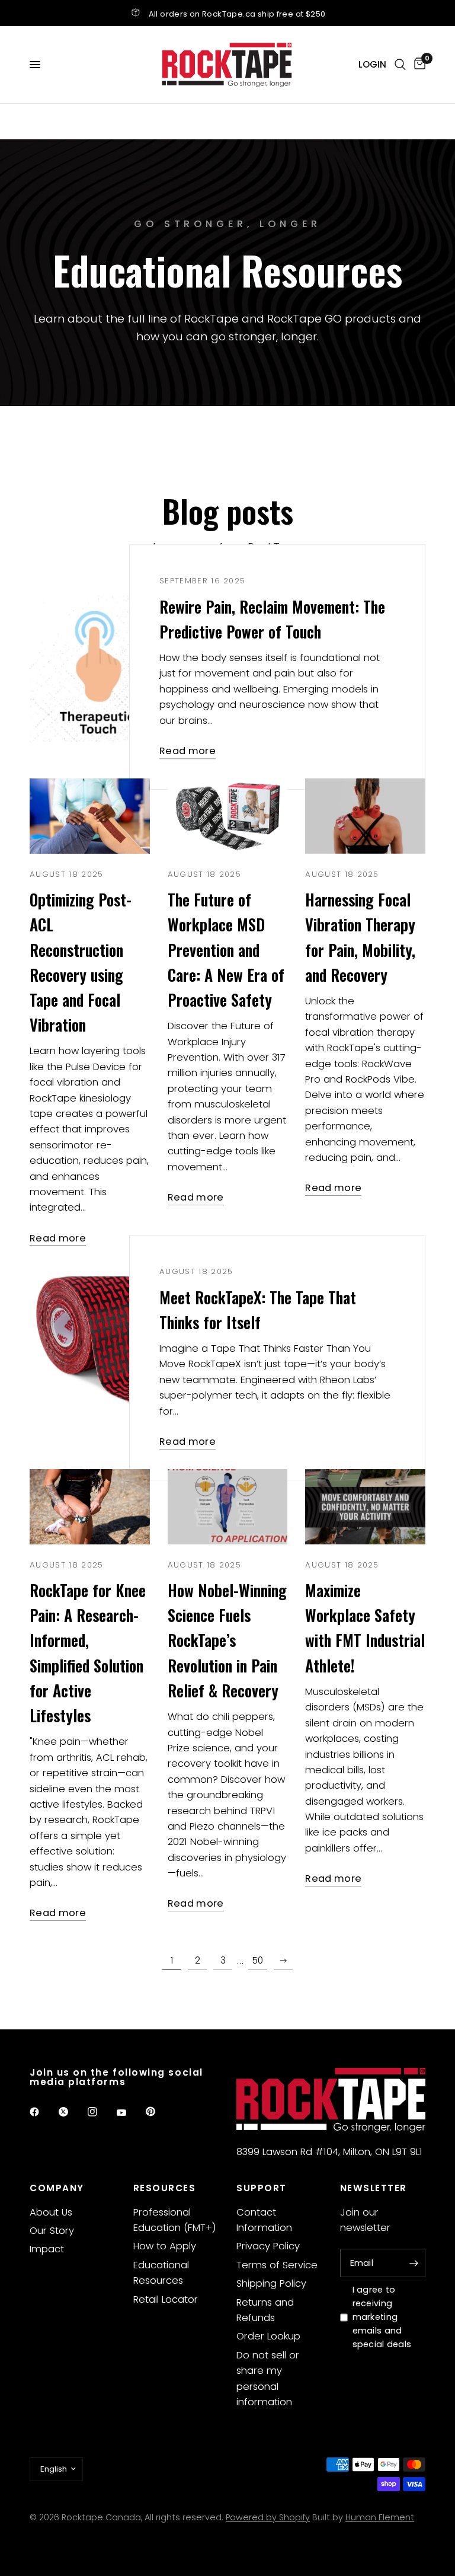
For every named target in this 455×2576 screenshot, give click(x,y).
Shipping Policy (271, 2283)
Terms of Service (277, 2265)
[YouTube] (130, 2113)
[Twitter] (72, 2112)
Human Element (380, 2517)
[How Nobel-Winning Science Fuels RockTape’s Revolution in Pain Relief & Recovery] (228, 1507)
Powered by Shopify (268, 2517)
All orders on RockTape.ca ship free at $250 (237, 14)
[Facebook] (43, 2112)
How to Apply (165, 2246)
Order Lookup (268, 2336)
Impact (47, 2249)
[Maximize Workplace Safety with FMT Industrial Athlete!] (365, 1507)
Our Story (52, 2231)
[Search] (400, 65)
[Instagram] (101, 2112)
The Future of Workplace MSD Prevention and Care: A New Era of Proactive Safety (226, 950)
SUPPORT (262, 2188)
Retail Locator (166, 2299)
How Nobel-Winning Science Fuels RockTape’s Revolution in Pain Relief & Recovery (227, 1640)
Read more (188, 751)
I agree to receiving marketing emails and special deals (382, 2317)
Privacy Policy (268, 2246)
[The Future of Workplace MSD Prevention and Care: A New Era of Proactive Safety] (228, 816)
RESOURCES (165, 2188)
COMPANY (57, 2188)
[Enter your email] (414, 2263)
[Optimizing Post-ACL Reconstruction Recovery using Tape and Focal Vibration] (90, 816)
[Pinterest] (159, 2111)
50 (258, 1960)
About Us (51, 2212)
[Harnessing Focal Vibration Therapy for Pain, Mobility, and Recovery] (365, 816)
